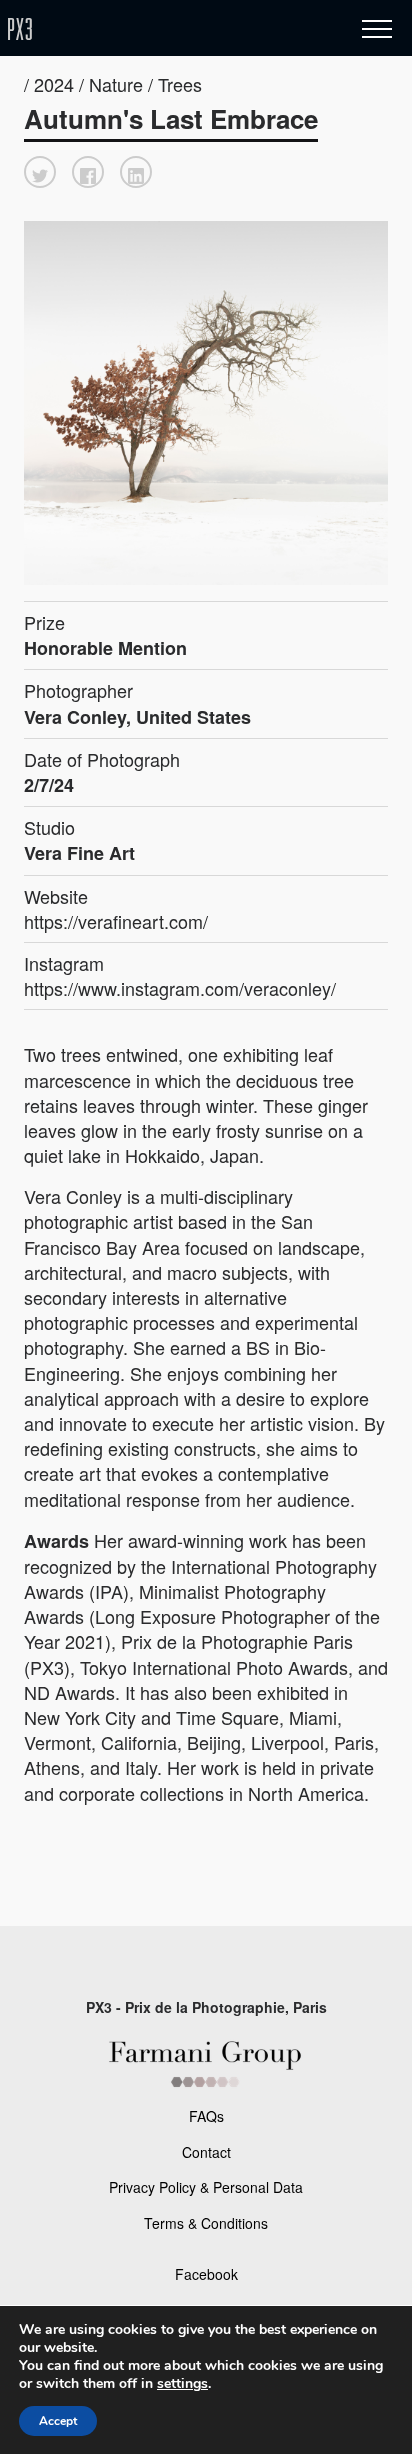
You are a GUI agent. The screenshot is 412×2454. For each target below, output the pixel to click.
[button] (40, 172)
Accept (58, 2421)
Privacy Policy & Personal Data (206, 2187)
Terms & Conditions (206, 2223)
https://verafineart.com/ (116, 921)
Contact (206, 2152)
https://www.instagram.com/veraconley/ (180, 988)
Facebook (206, 2274)
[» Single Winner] (138, 29)
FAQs (206, 2116)
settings (182, 2384)
